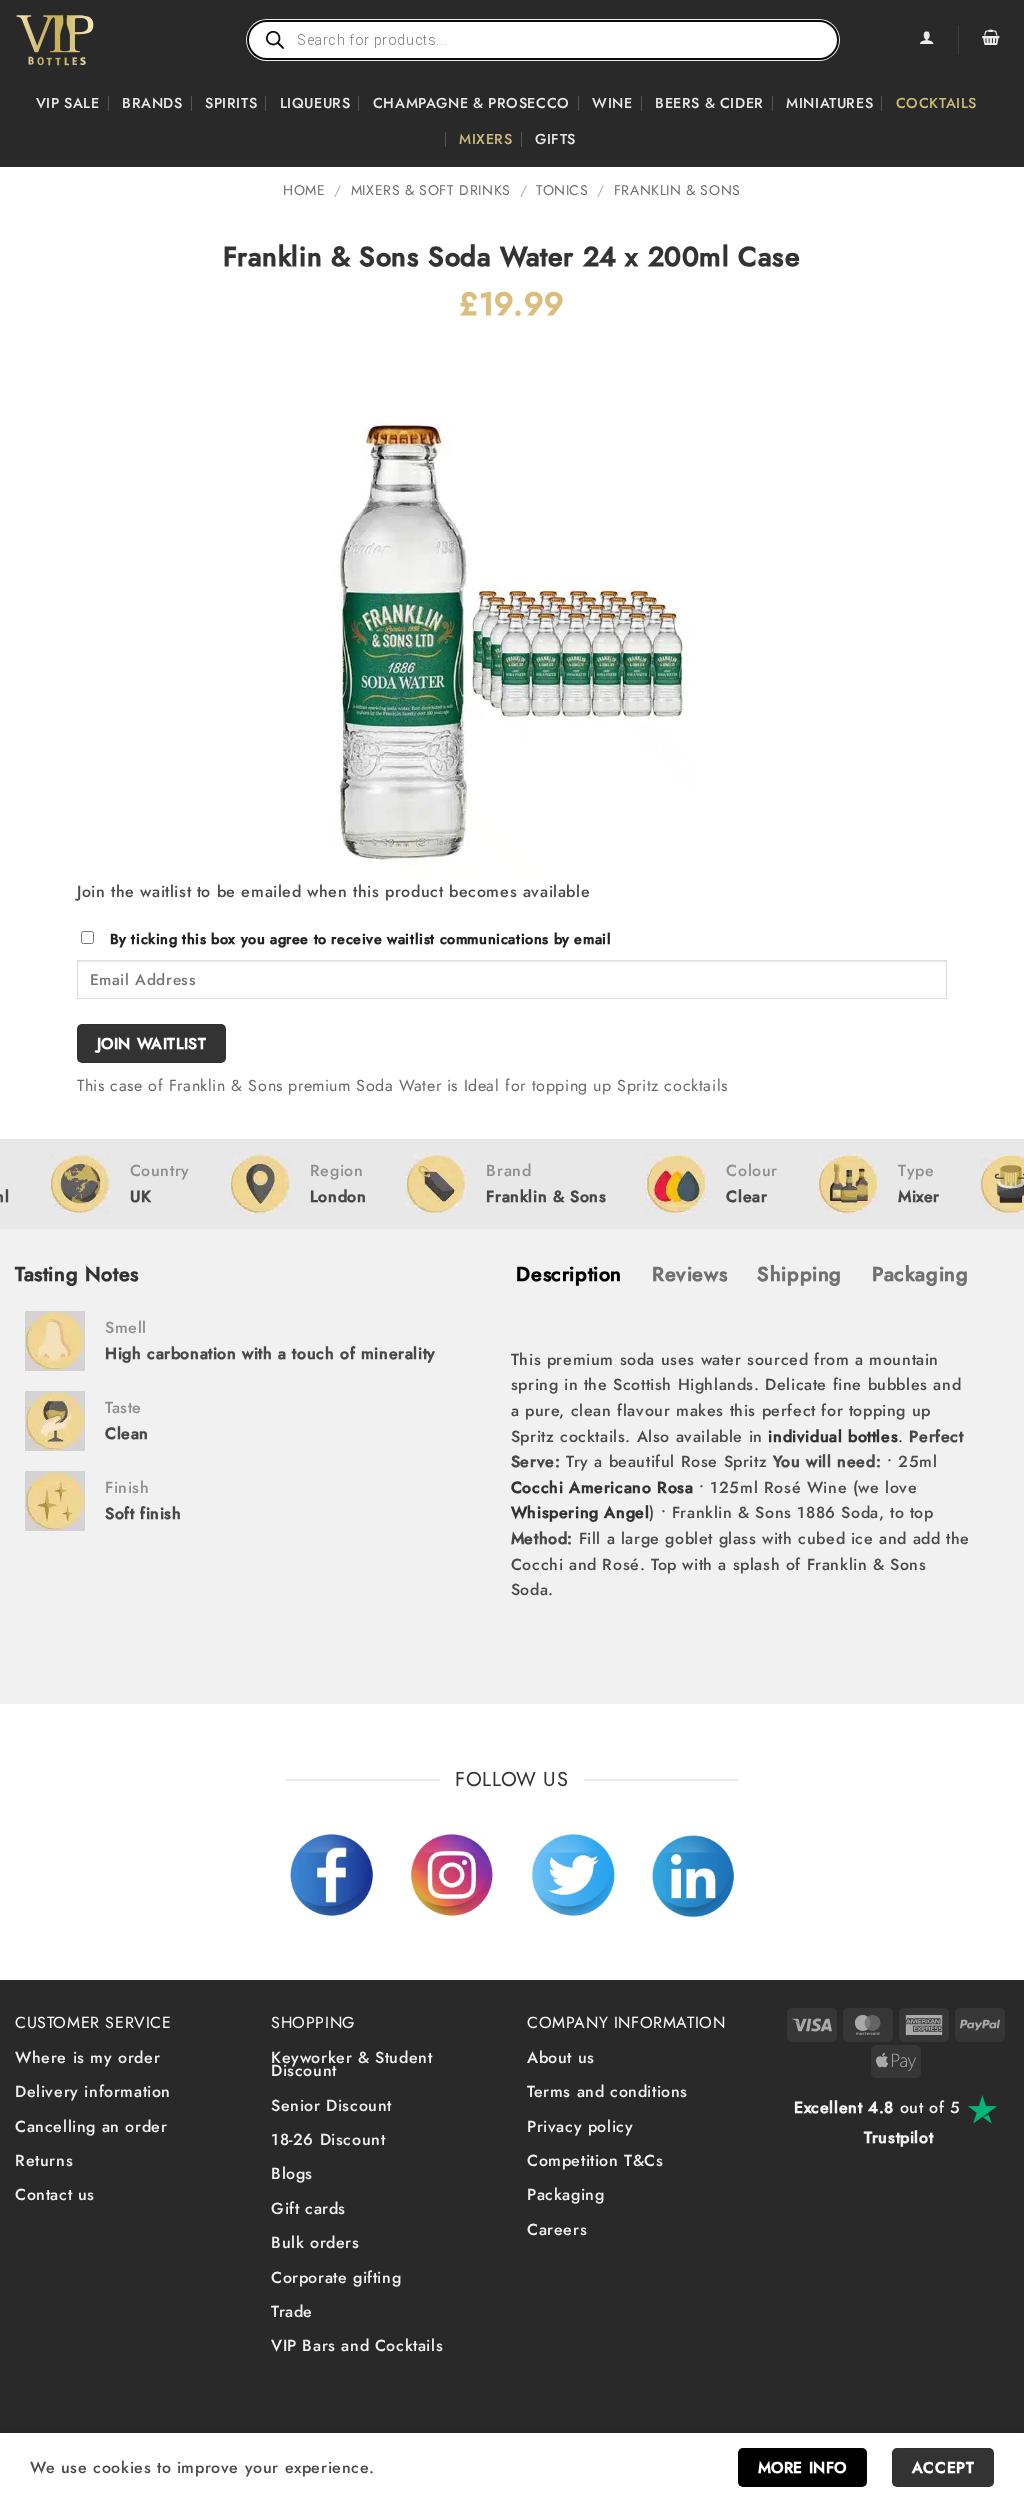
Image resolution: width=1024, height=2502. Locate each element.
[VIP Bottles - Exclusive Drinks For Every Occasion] (98, 40)
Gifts (555, 139)
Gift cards (308, 2208)
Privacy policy (580, 2126)
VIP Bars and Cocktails (357, 2345)
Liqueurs (315, 103)
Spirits (231, 103)
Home (304, 190)
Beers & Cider (709, 103)
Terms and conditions (607, 2091)
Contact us (55, 2194)
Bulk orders (315, 2242)
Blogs (292, 2173)
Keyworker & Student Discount (351, 2064)
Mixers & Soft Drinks (431, 190)
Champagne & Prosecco (471, 103)
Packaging (565, 2194)
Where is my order (87, 2057)
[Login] (926, 40)
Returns (44, 2160)
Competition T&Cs (595, 2160)
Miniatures (829, 103)
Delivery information (93, 2091)
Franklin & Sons (677, 190)
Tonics (562, 190)
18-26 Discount (328, 2139)
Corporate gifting (336, 2277)
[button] (991, 40)
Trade (292, 2311)
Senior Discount (331, 2105)
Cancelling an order (91, 2126)
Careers (557, 2229)
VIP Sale (68, 103)
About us (561, 2057)
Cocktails (936, 103)
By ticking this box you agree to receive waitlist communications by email (361, 939)
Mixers (486, 139)
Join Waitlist (152, 1043)
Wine (612, 103)
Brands (152, 103)
